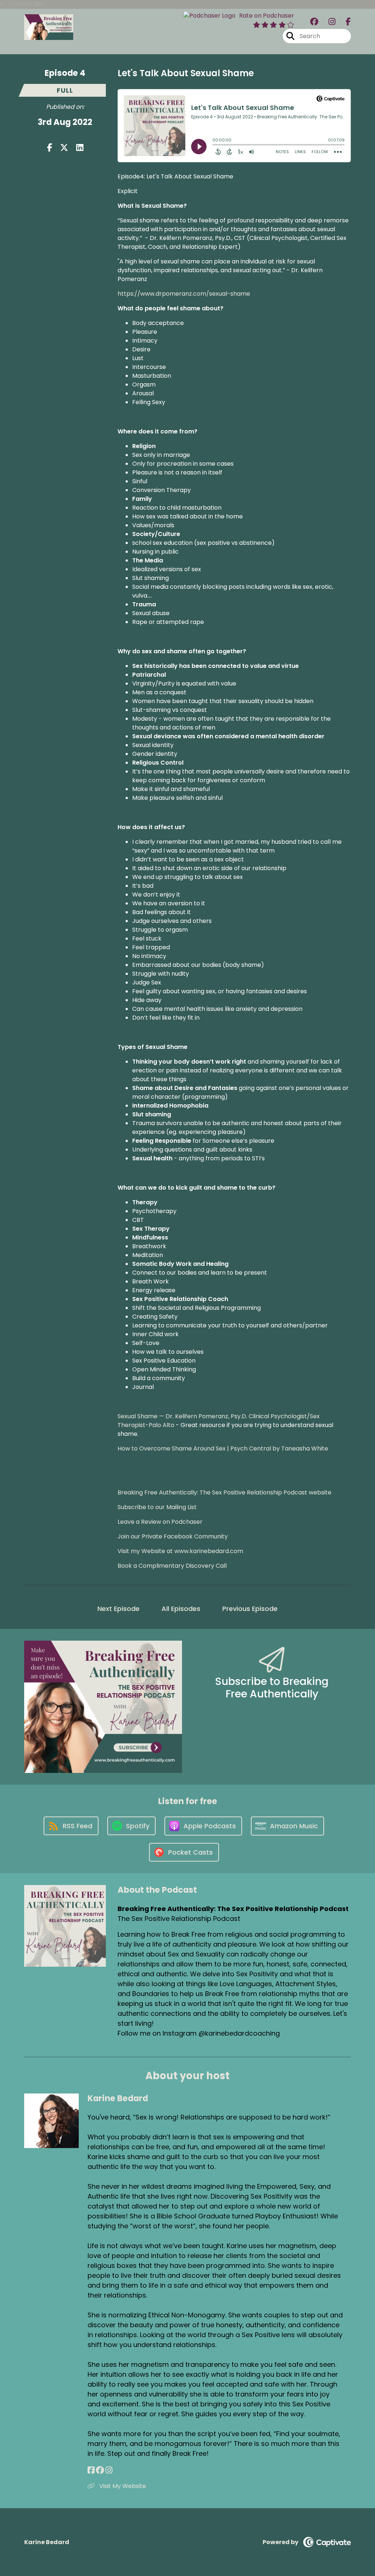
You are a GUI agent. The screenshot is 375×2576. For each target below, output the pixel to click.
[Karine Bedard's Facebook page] (91, 2470)
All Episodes (181, 1609)
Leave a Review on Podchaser (160, 1522)
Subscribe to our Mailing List (157, 1507)
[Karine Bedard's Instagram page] (109, 2470)
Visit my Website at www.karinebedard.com (180, 1551)
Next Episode (118, 1609)
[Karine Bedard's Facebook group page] (100, 2470)
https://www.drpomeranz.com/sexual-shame (184, 294)
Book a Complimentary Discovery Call (172, 1566)
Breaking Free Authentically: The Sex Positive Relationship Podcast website (224, 1492)
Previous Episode (250, 1609)
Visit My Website (122, 2486)
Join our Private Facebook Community (173, 1536)
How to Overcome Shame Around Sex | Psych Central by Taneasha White (223, 1448)
